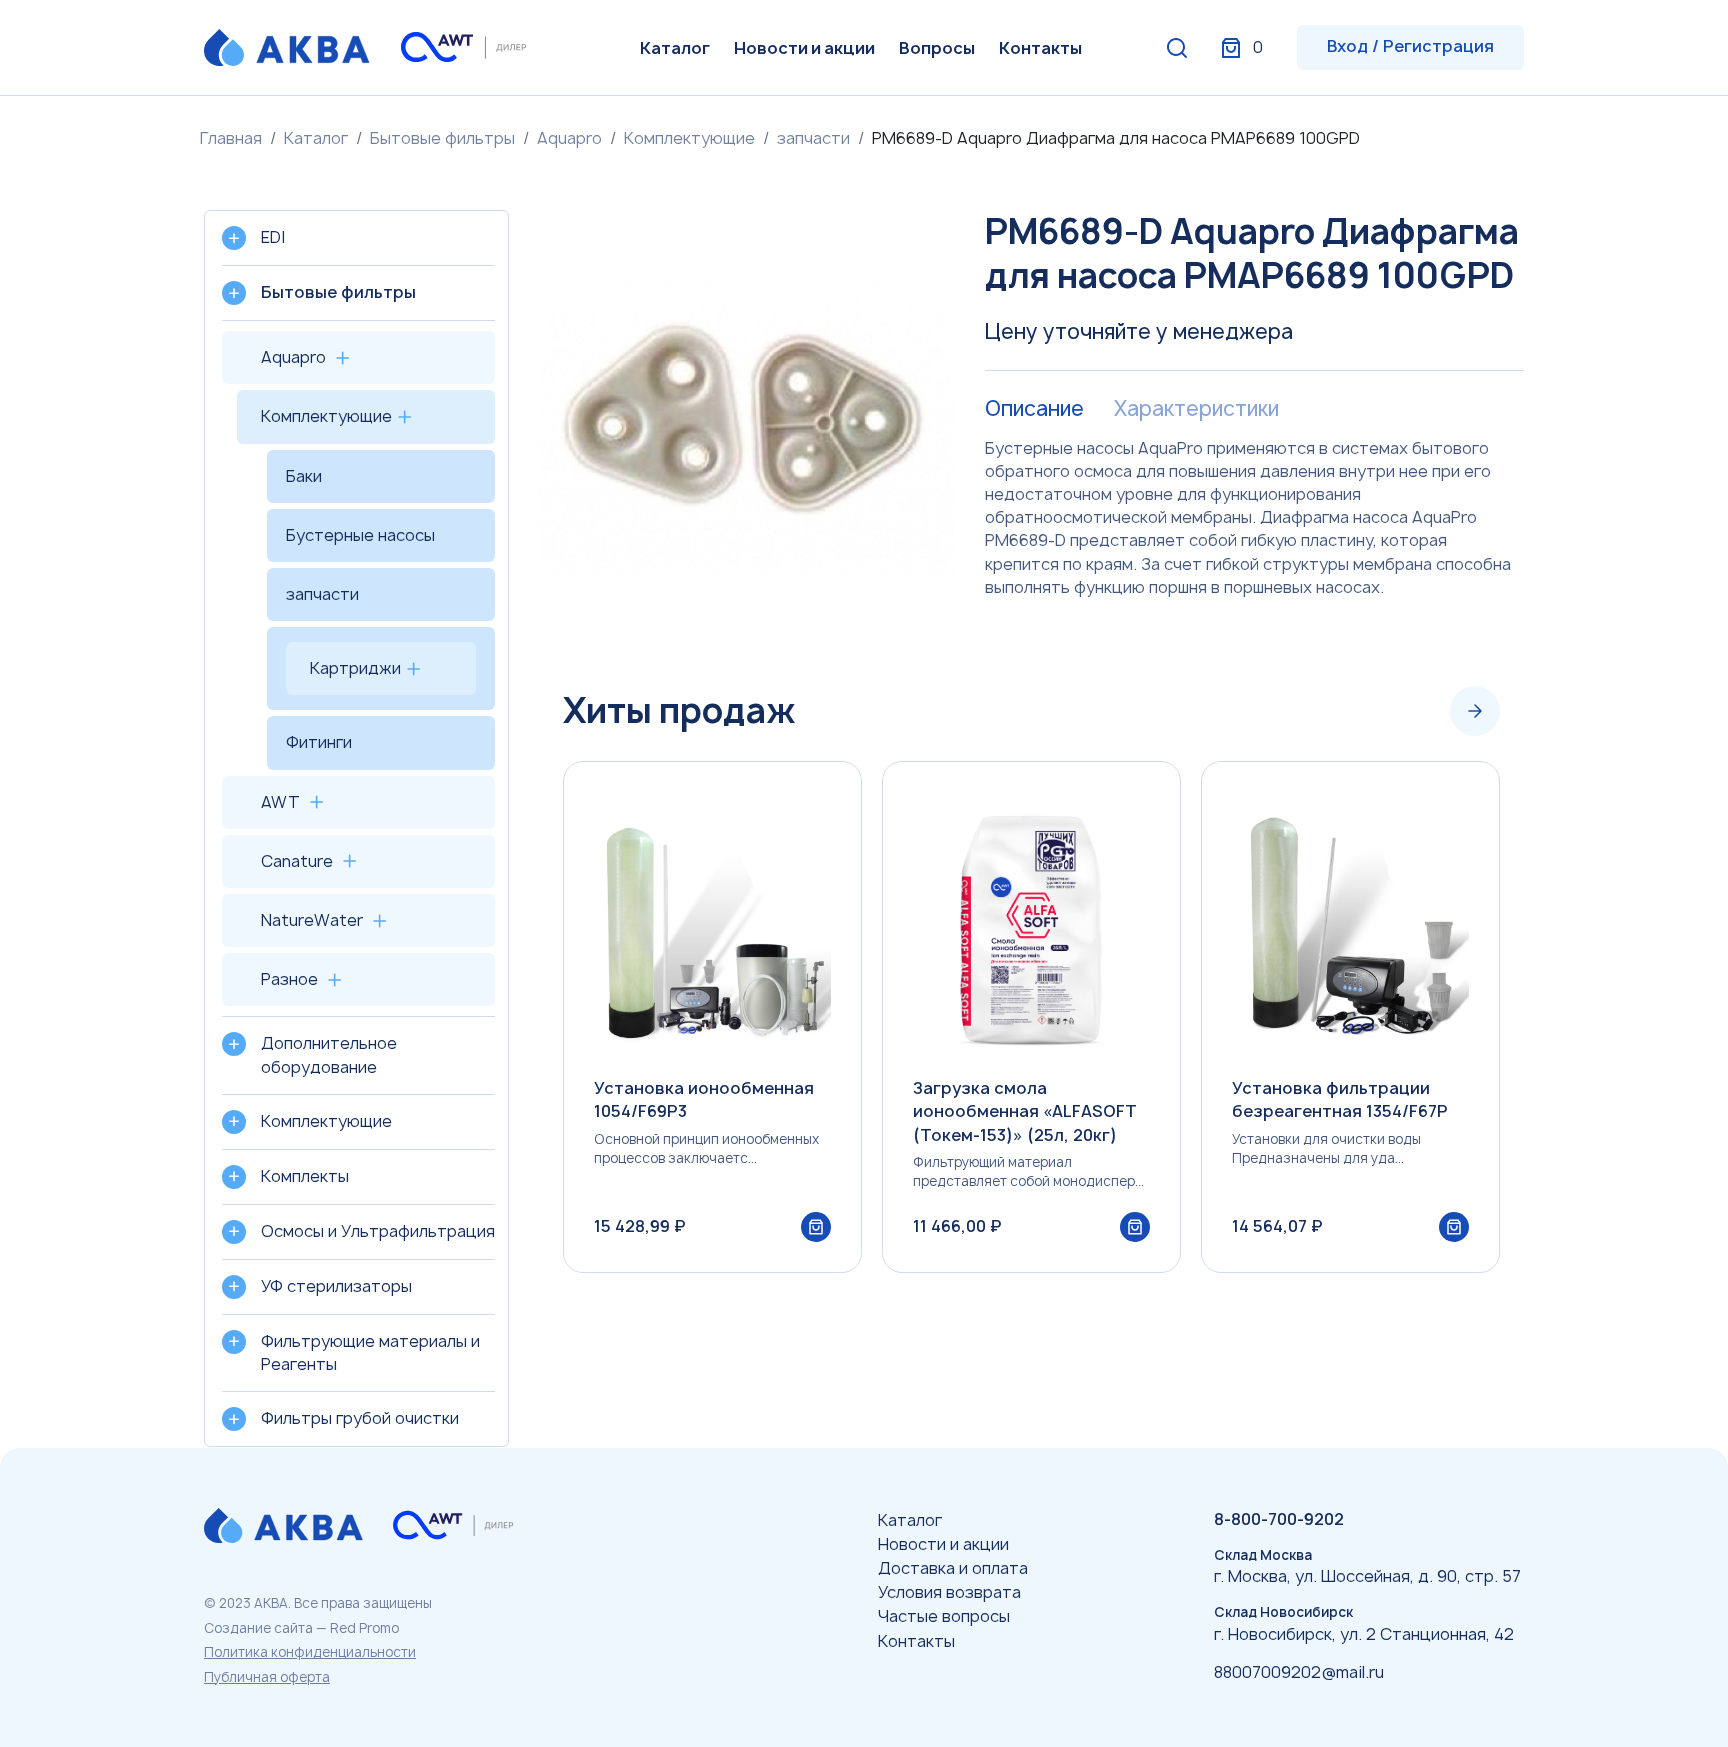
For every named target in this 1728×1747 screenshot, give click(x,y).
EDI (273, 237)
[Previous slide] (1415, 711)
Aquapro (569, 138)
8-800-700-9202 (1279, 1519)
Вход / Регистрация (1410, 46)
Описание (1034, 409)
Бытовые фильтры (442, 138)
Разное (289, 979)
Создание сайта (258, 1628)
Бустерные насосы (360, 535)
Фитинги (319, 742)
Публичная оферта (267, 1677)
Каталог (675, 48)
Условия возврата (949, 1592)
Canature (297, 861)
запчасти (813, 138)
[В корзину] (816, 1227)
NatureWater (312, 920)
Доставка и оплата (953, 1568)
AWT (280, 802)
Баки (304, 476)
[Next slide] (1475, 711)
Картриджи (355, 668)
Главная (231, 138)
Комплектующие (689, 138)
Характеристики (1196, 409)
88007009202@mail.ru (1299, 1672)
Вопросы (937, 48)
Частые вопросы (944, 1616)
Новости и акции (804, 48)
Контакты (1040, 48)
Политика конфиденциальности (310, 1652)
